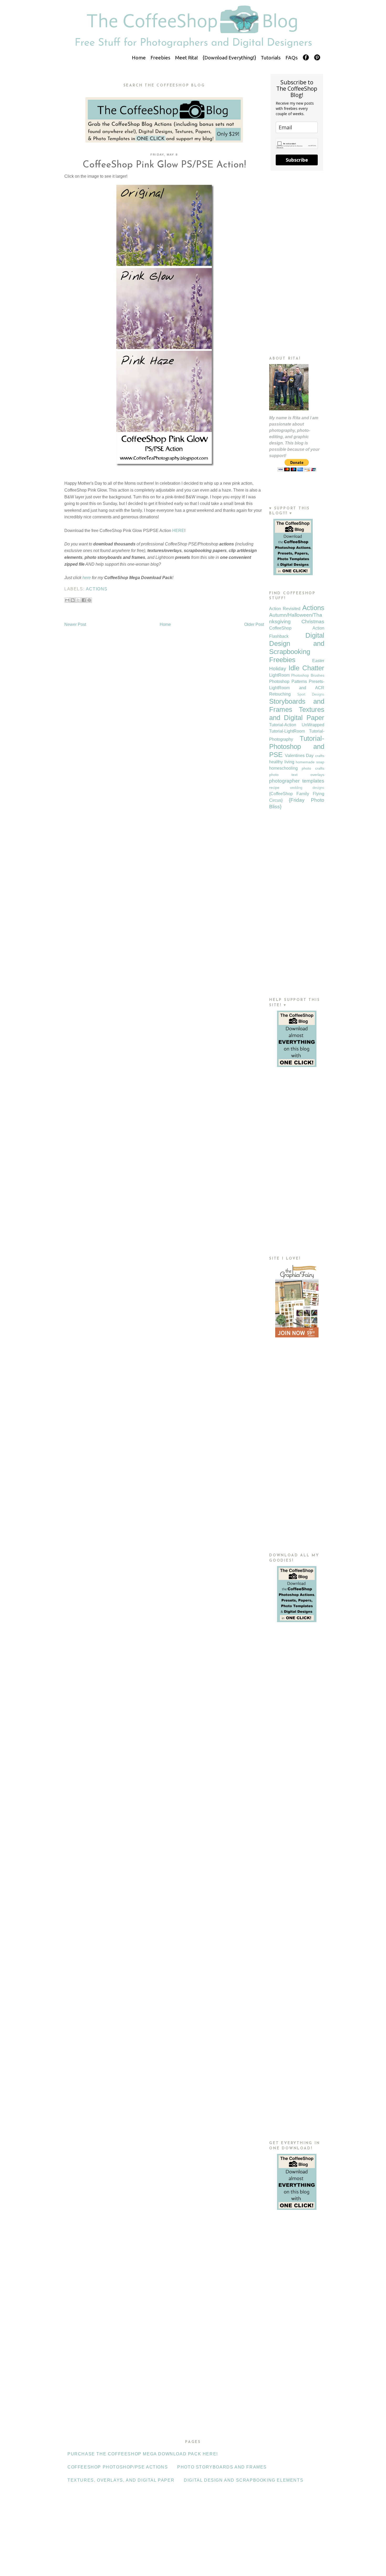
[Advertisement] (297, 263)
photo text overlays (297, 775)
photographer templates (297, 781)
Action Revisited (285, 609)
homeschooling (283, 768)
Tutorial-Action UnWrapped (297, 725)
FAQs (292, 58)
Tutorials (271, 58)
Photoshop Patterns (288, 681)
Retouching (280, 694)
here (87, 578)
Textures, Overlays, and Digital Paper (121, 2480)
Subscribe (297, 160)
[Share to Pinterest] (89, 600)
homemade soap (310, 762)
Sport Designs (311, 694)
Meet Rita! (187, 58)
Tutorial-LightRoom (287, 731)
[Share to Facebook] (84, 600)
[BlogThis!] (73, 600)
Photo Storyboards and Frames (222, 2467)
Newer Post (75, 624)
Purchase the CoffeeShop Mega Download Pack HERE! (143, 2454)
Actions (97, 589)
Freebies (160, 58)
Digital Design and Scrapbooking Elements (244, 2480)
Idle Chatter (306, 668)
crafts (320, 756)
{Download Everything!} (229, 58)
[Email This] (67, 600)
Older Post (254, 624)
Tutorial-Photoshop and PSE (297, 747)
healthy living (282, 762)
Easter (318, 661)
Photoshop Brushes (308, 675)
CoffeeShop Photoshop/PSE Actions (118, 2467)
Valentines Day (299, 756)
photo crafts (313, 768)
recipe (274, 788)
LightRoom (279, 675)
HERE (178, 531)
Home (139, 58)
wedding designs (307, 788)
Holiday (278, 669)
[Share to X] (78, 600)
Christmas (313, 622)
